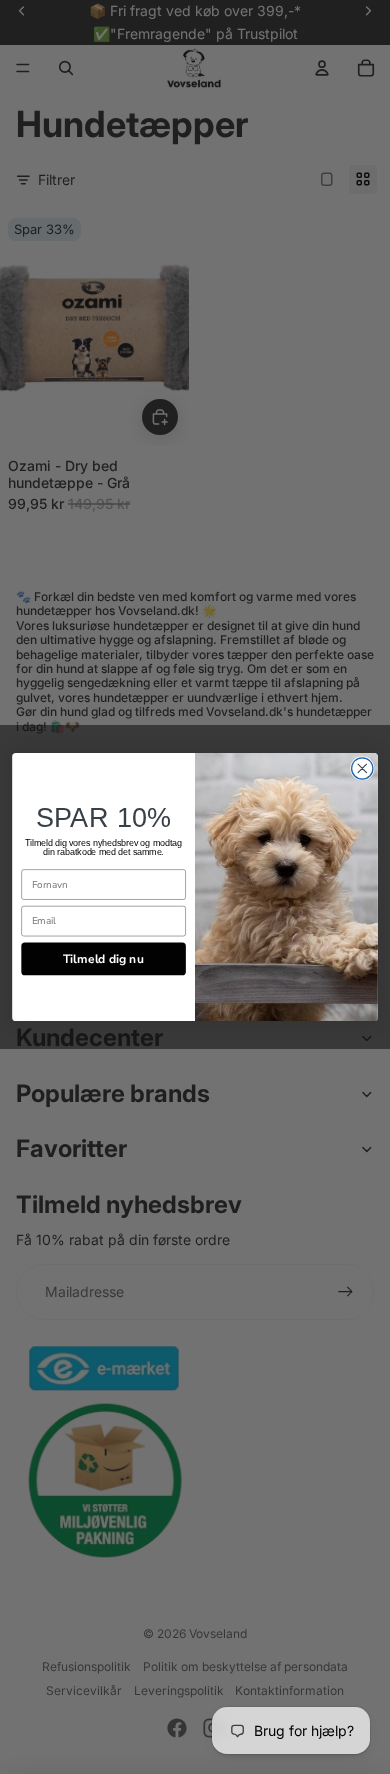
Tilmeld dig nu (103, 958)
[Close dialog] (362, 768)
